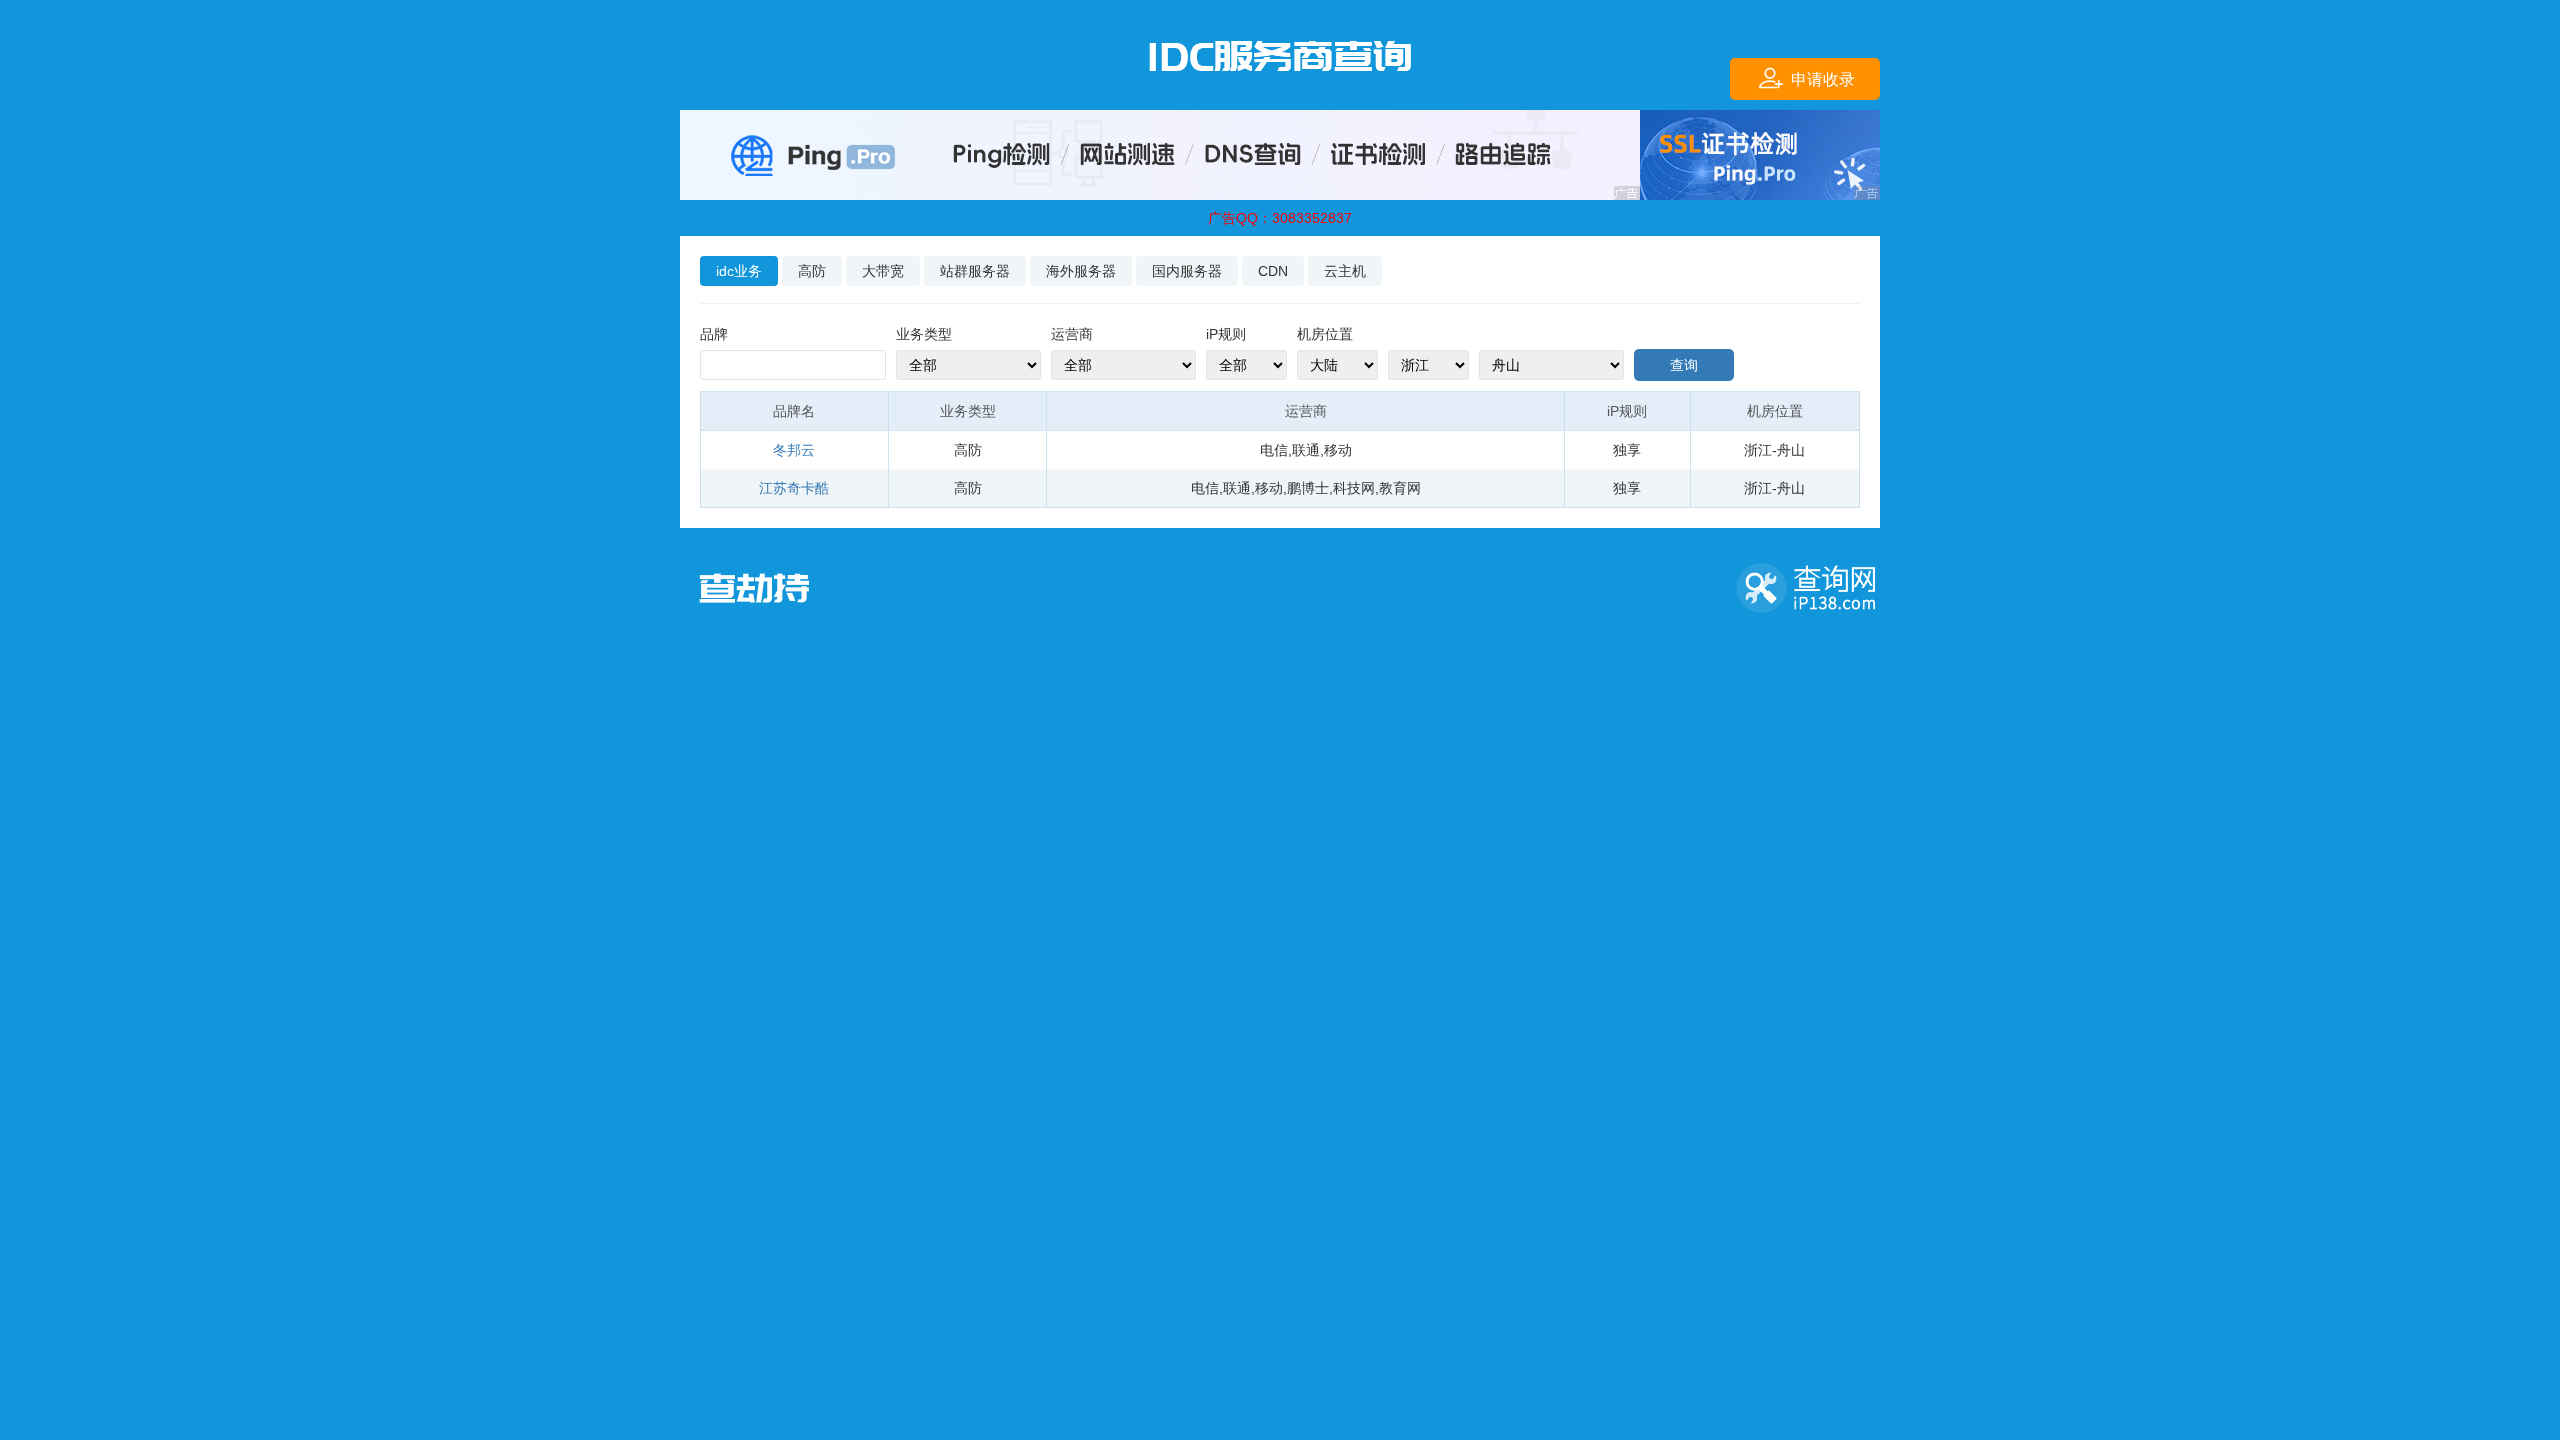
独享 (1627, 450)
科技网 (1354, 488)
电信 (1274, 450)
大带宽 (883, 271)
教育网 (1400, 488)
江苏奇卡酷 (794, 488)
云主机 (1345, 271)
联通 (1306, 450)
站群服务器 (975, 271)
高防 (812, 271)
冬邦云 (794, 450)
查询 (1684, 365)
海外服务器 (1081, 271)
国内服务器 (1187, 271)
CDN (1273, 271)
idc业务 (739, 271)
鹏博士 (1308, 488)
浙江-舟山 (1774, 450)
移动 (1338, 450)
